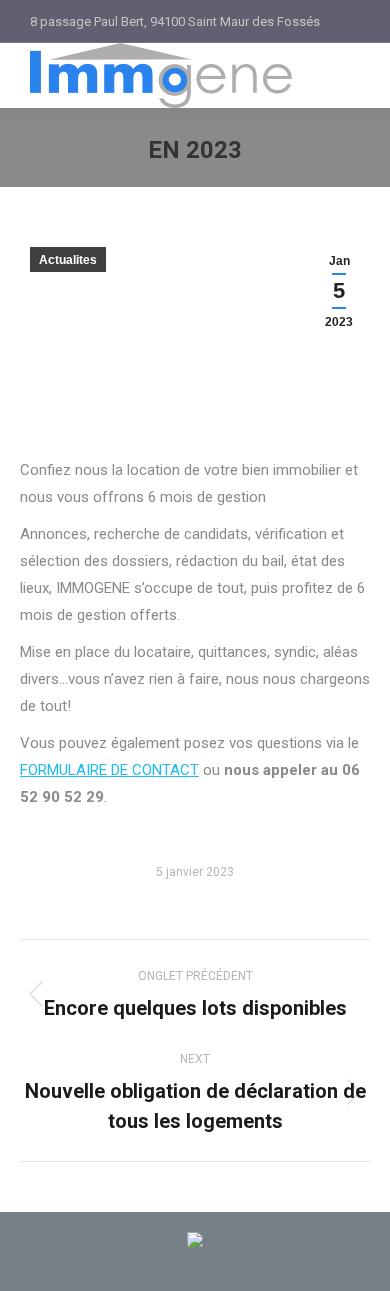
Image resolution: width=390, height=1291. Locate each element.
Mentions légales (125, 1269)
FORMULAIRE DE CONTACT (109, 770)
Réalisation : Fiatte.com (247, 1269)
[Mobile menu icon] (346, 76)
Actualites (68, 260)
